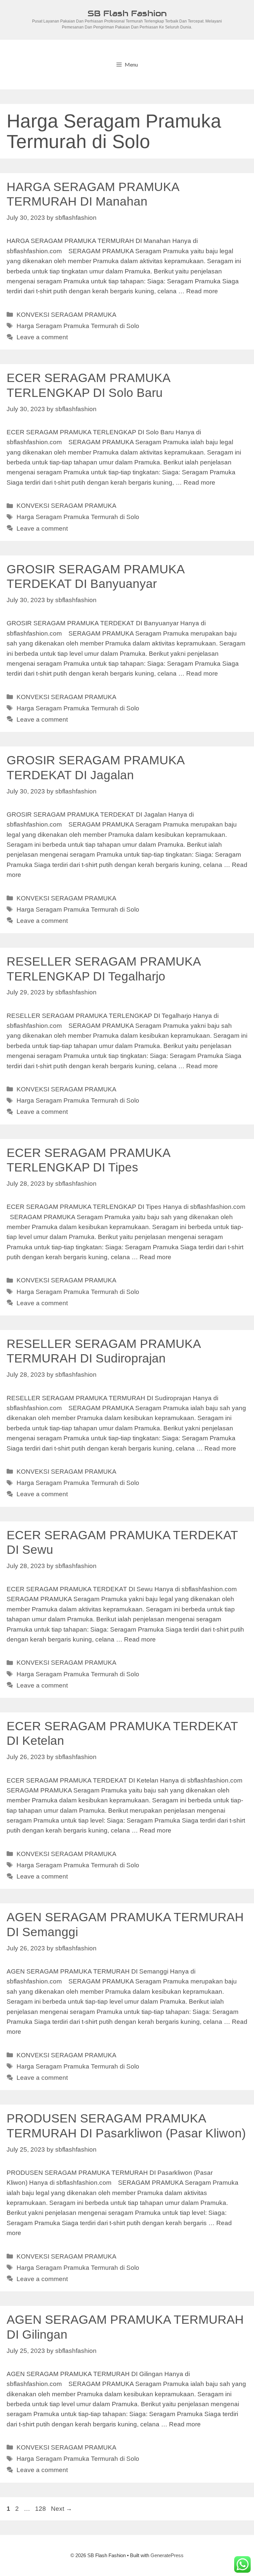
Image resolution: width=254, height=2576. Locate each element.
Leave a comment (42, 337)
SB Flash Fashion (127, 13)
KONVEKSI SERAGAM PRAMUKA (66, 315)
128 (41, 2509)
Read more (202, 291)
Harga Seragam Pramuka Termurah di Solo (78, 326)
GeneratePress (167, 2555)
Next (62, 2509)
